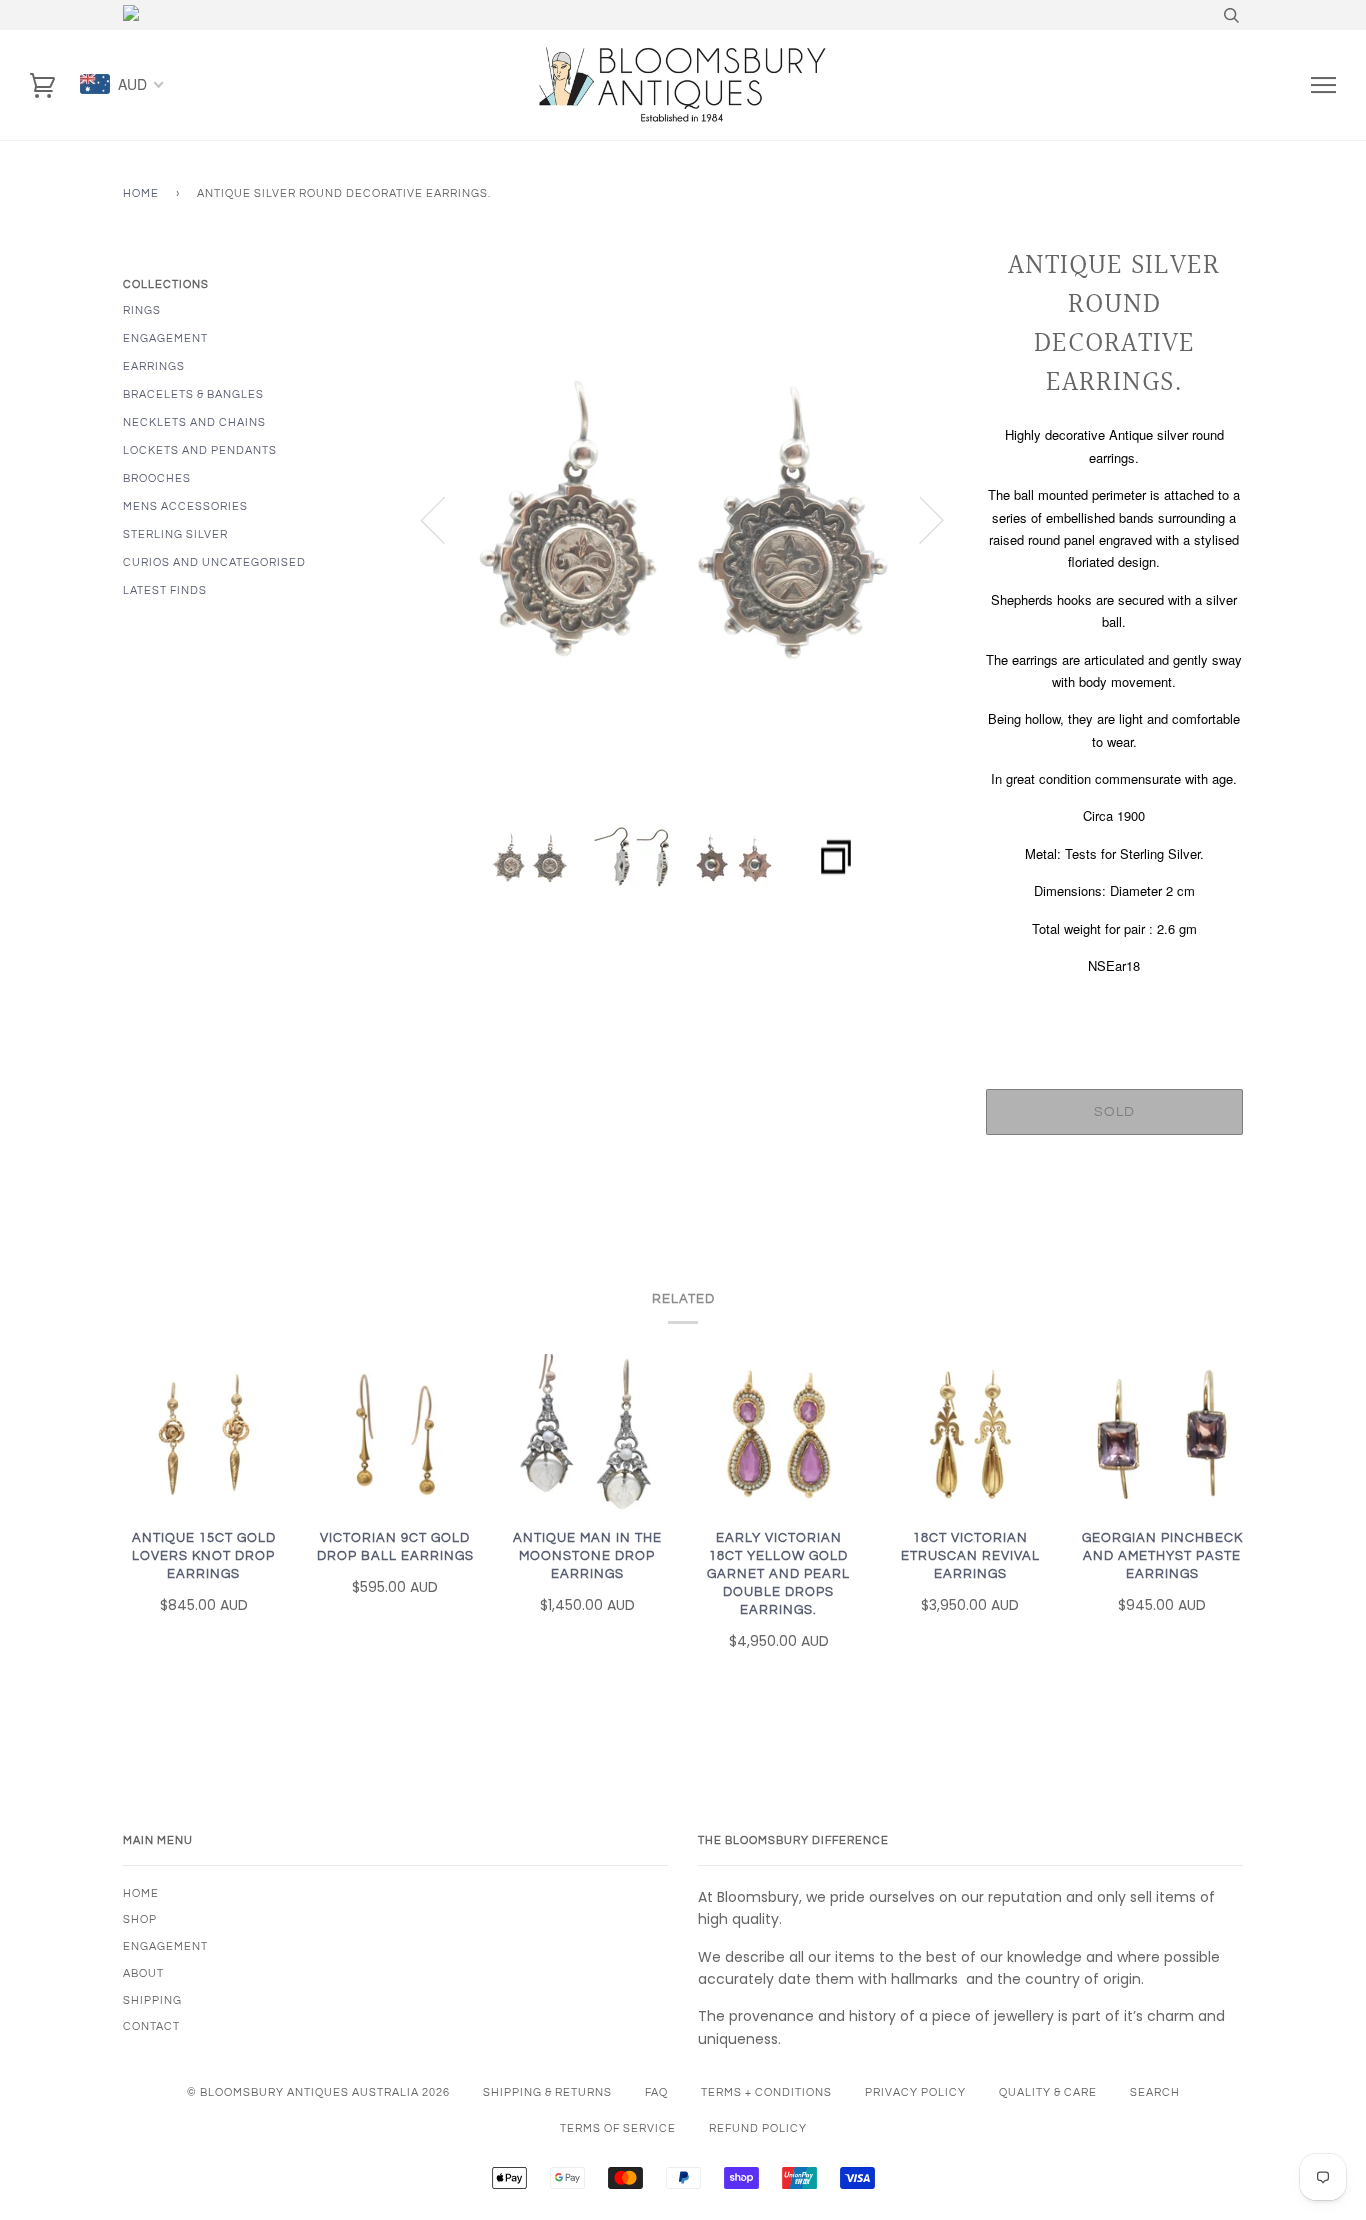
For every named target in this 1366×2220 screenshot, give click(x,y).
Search (1155, 2092)
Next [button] (919, 519)
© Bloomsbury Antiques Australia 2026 (318, 2092)
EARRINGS (154, 366)
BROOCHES (157, 478)
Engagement (165, 1946)
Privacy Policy (915, 2092)
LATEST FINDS (165, 590)
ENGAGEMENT (165, 338)
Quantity (1114, 1008)
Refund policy (758, 2128)
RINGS (142, 310)
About (143, 1973)
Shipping (152, 2000)
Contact (151, 2026)
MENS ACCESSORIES (185, 506)
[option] (683, 519)
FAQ (656, 2092)
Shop (140, 1919)
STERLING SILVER (175, 534)
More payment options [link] (1114, 1219)
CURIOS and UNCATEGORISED (214, 562)
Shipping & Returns (547, 2092)
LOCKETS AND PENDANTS (200, 450)
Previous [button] (445, 519)
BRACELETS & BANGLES (193, 394)
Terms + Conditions (766, 2092)
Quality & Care (1048, 2092)
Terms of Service (618, 2128)
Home (141, 193)
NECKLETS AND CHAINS (194, 422)
